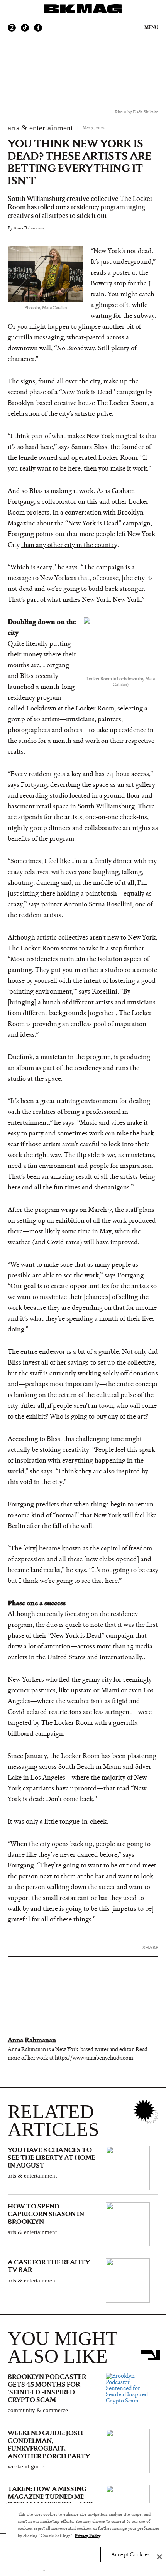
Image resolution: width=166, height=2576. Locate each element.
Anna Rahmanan (29, 228)
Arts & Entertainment (40, 128)
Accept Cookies (130, 2555)
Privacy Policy (88, 2536)
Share (150, 1948)
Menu (151, 27)
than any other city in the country (69, 545)
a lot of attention (47, 1646)
